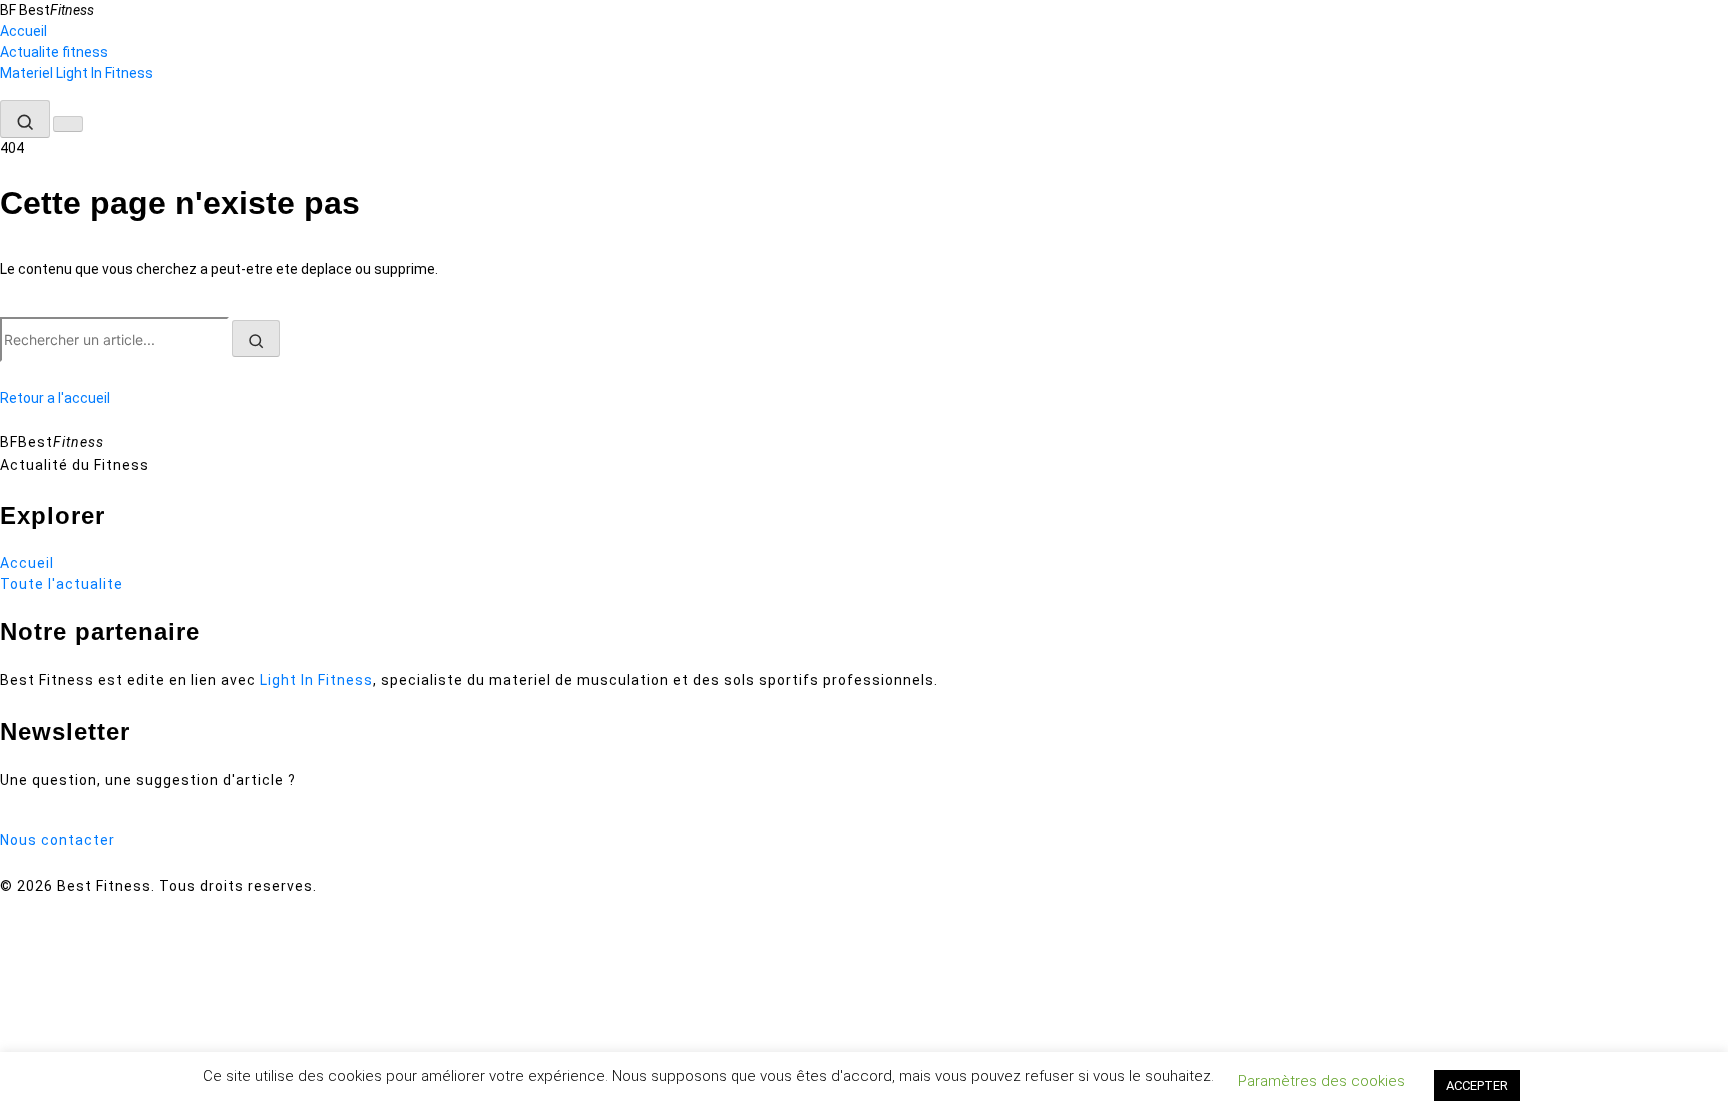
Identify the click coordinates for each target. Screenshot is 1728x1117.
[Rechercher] (25, 119)
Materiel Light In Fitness (76, 73)
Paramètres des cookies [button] (1321, 1081)
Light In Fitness (316, 680)
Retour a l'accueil (55, 398)
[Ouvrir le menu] (68, 124)
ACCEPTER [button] (1477, 1085)
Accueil (23, 31)
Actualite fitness (54, 52)
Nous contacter (57, 840)
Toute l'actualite (61, 584)
